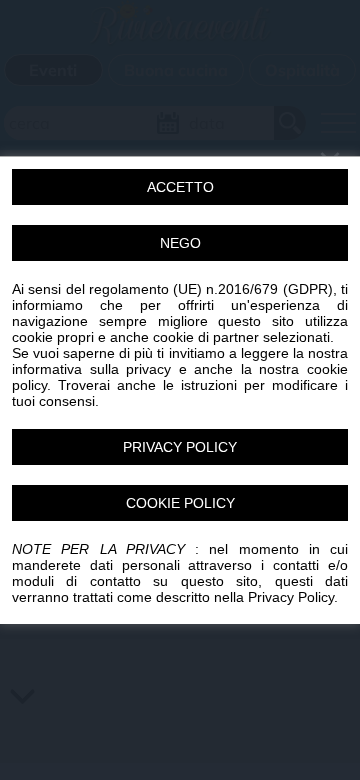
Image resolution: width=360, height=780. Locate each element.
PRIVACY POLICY (180, 447)
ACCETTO (180, 187)
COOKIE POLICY (180, 503)
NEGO (180, 243)
